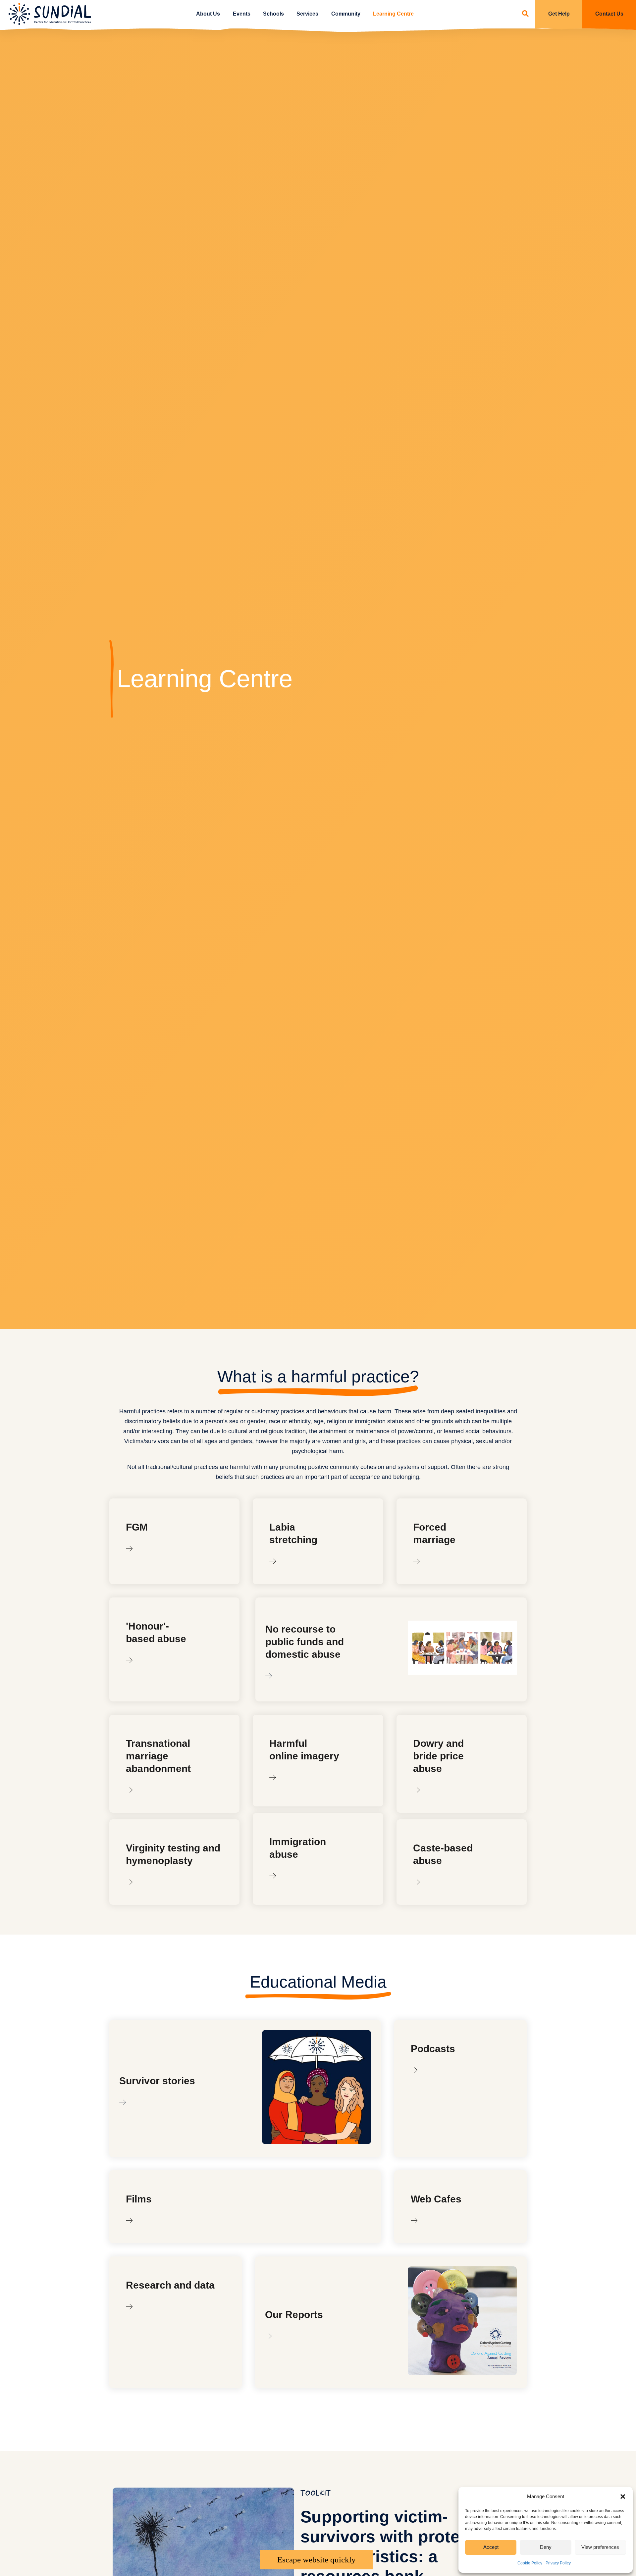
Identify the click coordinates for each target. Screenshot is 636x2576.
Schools (273, 14)
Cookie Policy (530, 2563)
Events (242, 14)
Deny (546, 2547)
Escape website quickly (317, 2560)
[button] (623, 2497)
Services (307, 14)
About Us (208, 14)
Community (346, 14)
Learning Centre (393, 14)
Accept (491, 2547)
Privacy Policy (558, 2563)
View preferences (600, 2547)
